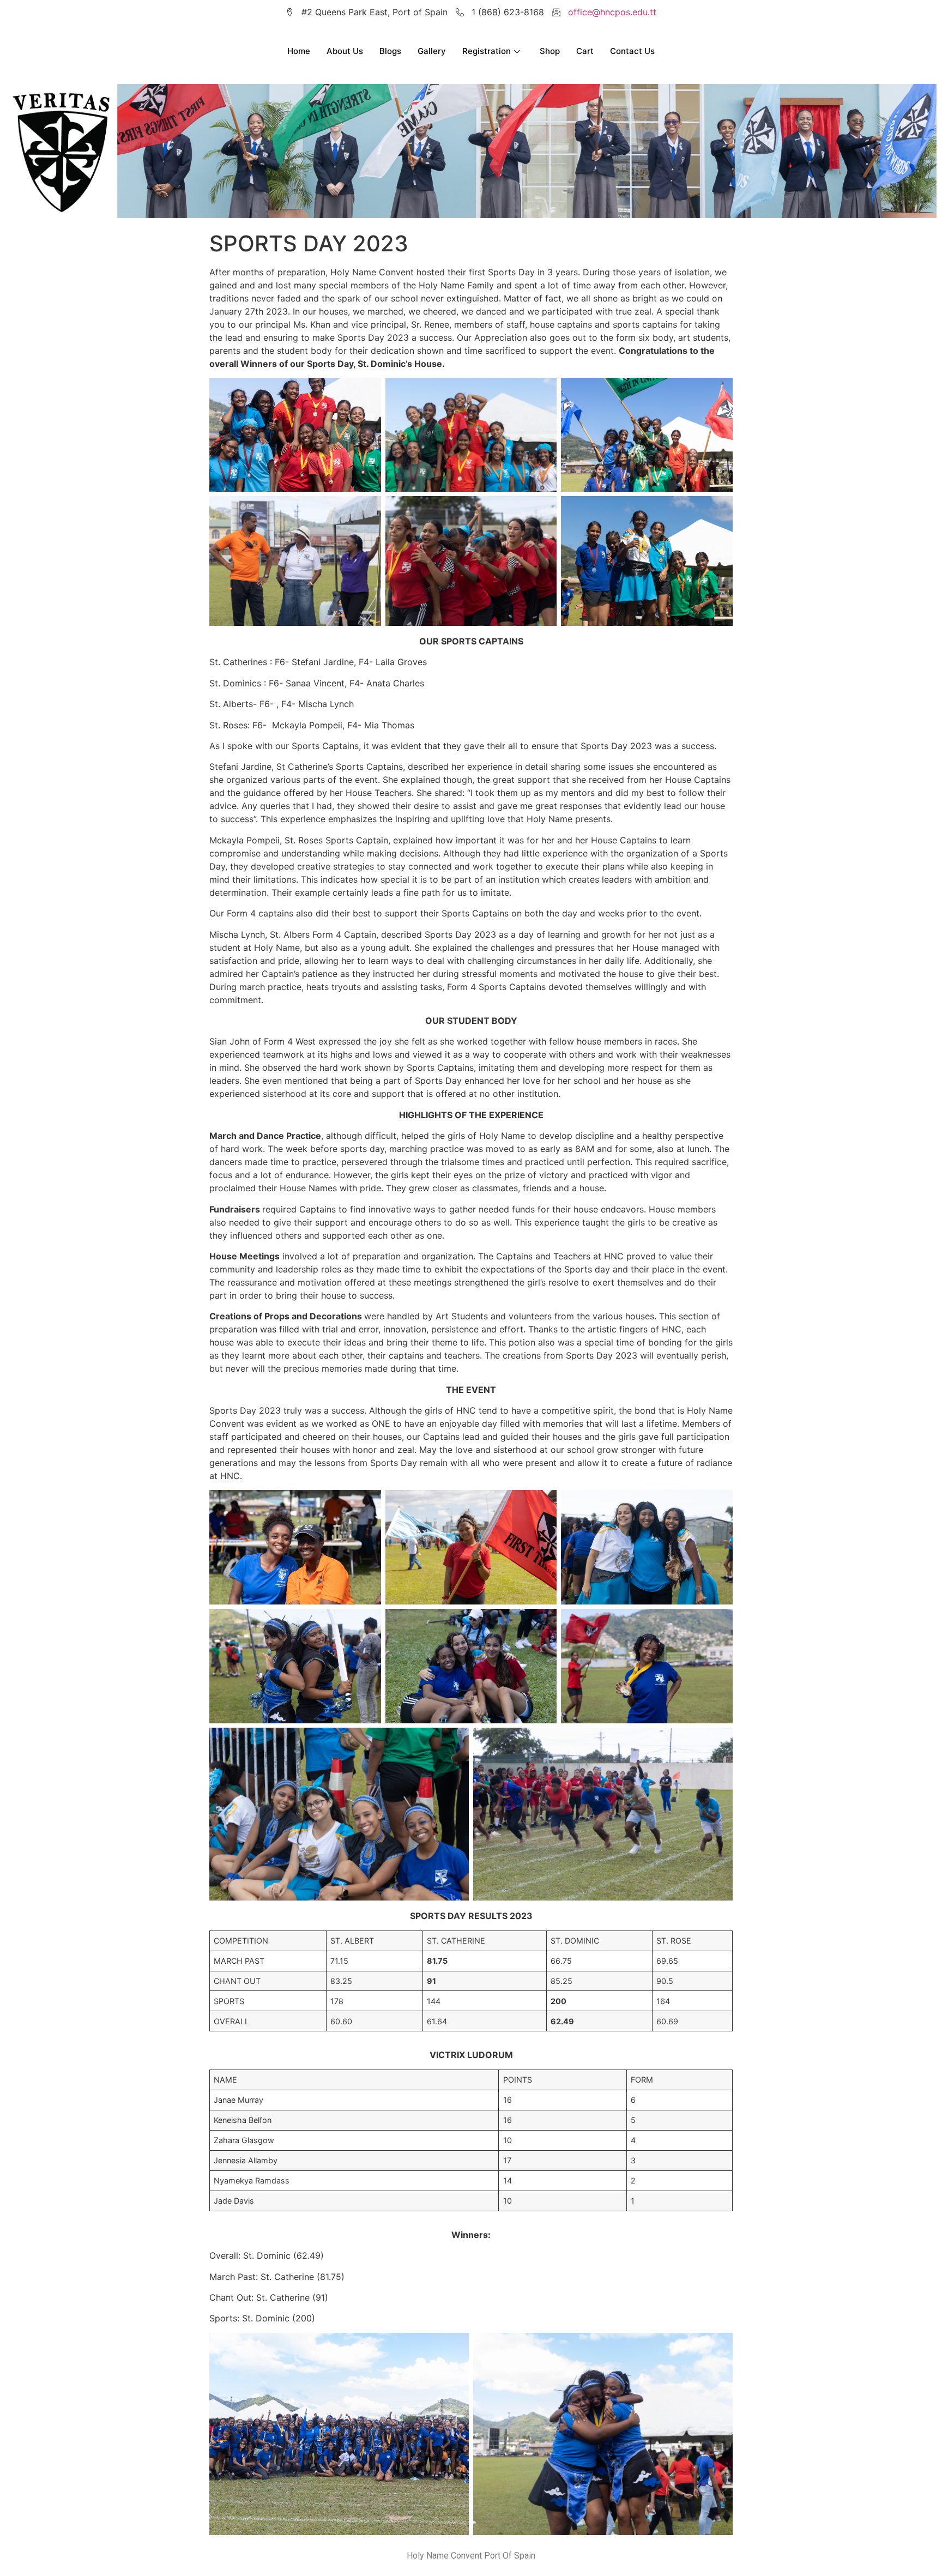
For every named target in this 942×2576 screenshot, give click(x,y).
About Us (345, 51)
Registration (487, 51)
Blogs (390, 51)
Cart (585, 51)
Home (299, 51)
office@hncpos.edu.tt (612, 12)
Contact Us (632, 51)
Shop (550, 51)
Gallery (432, 51)
